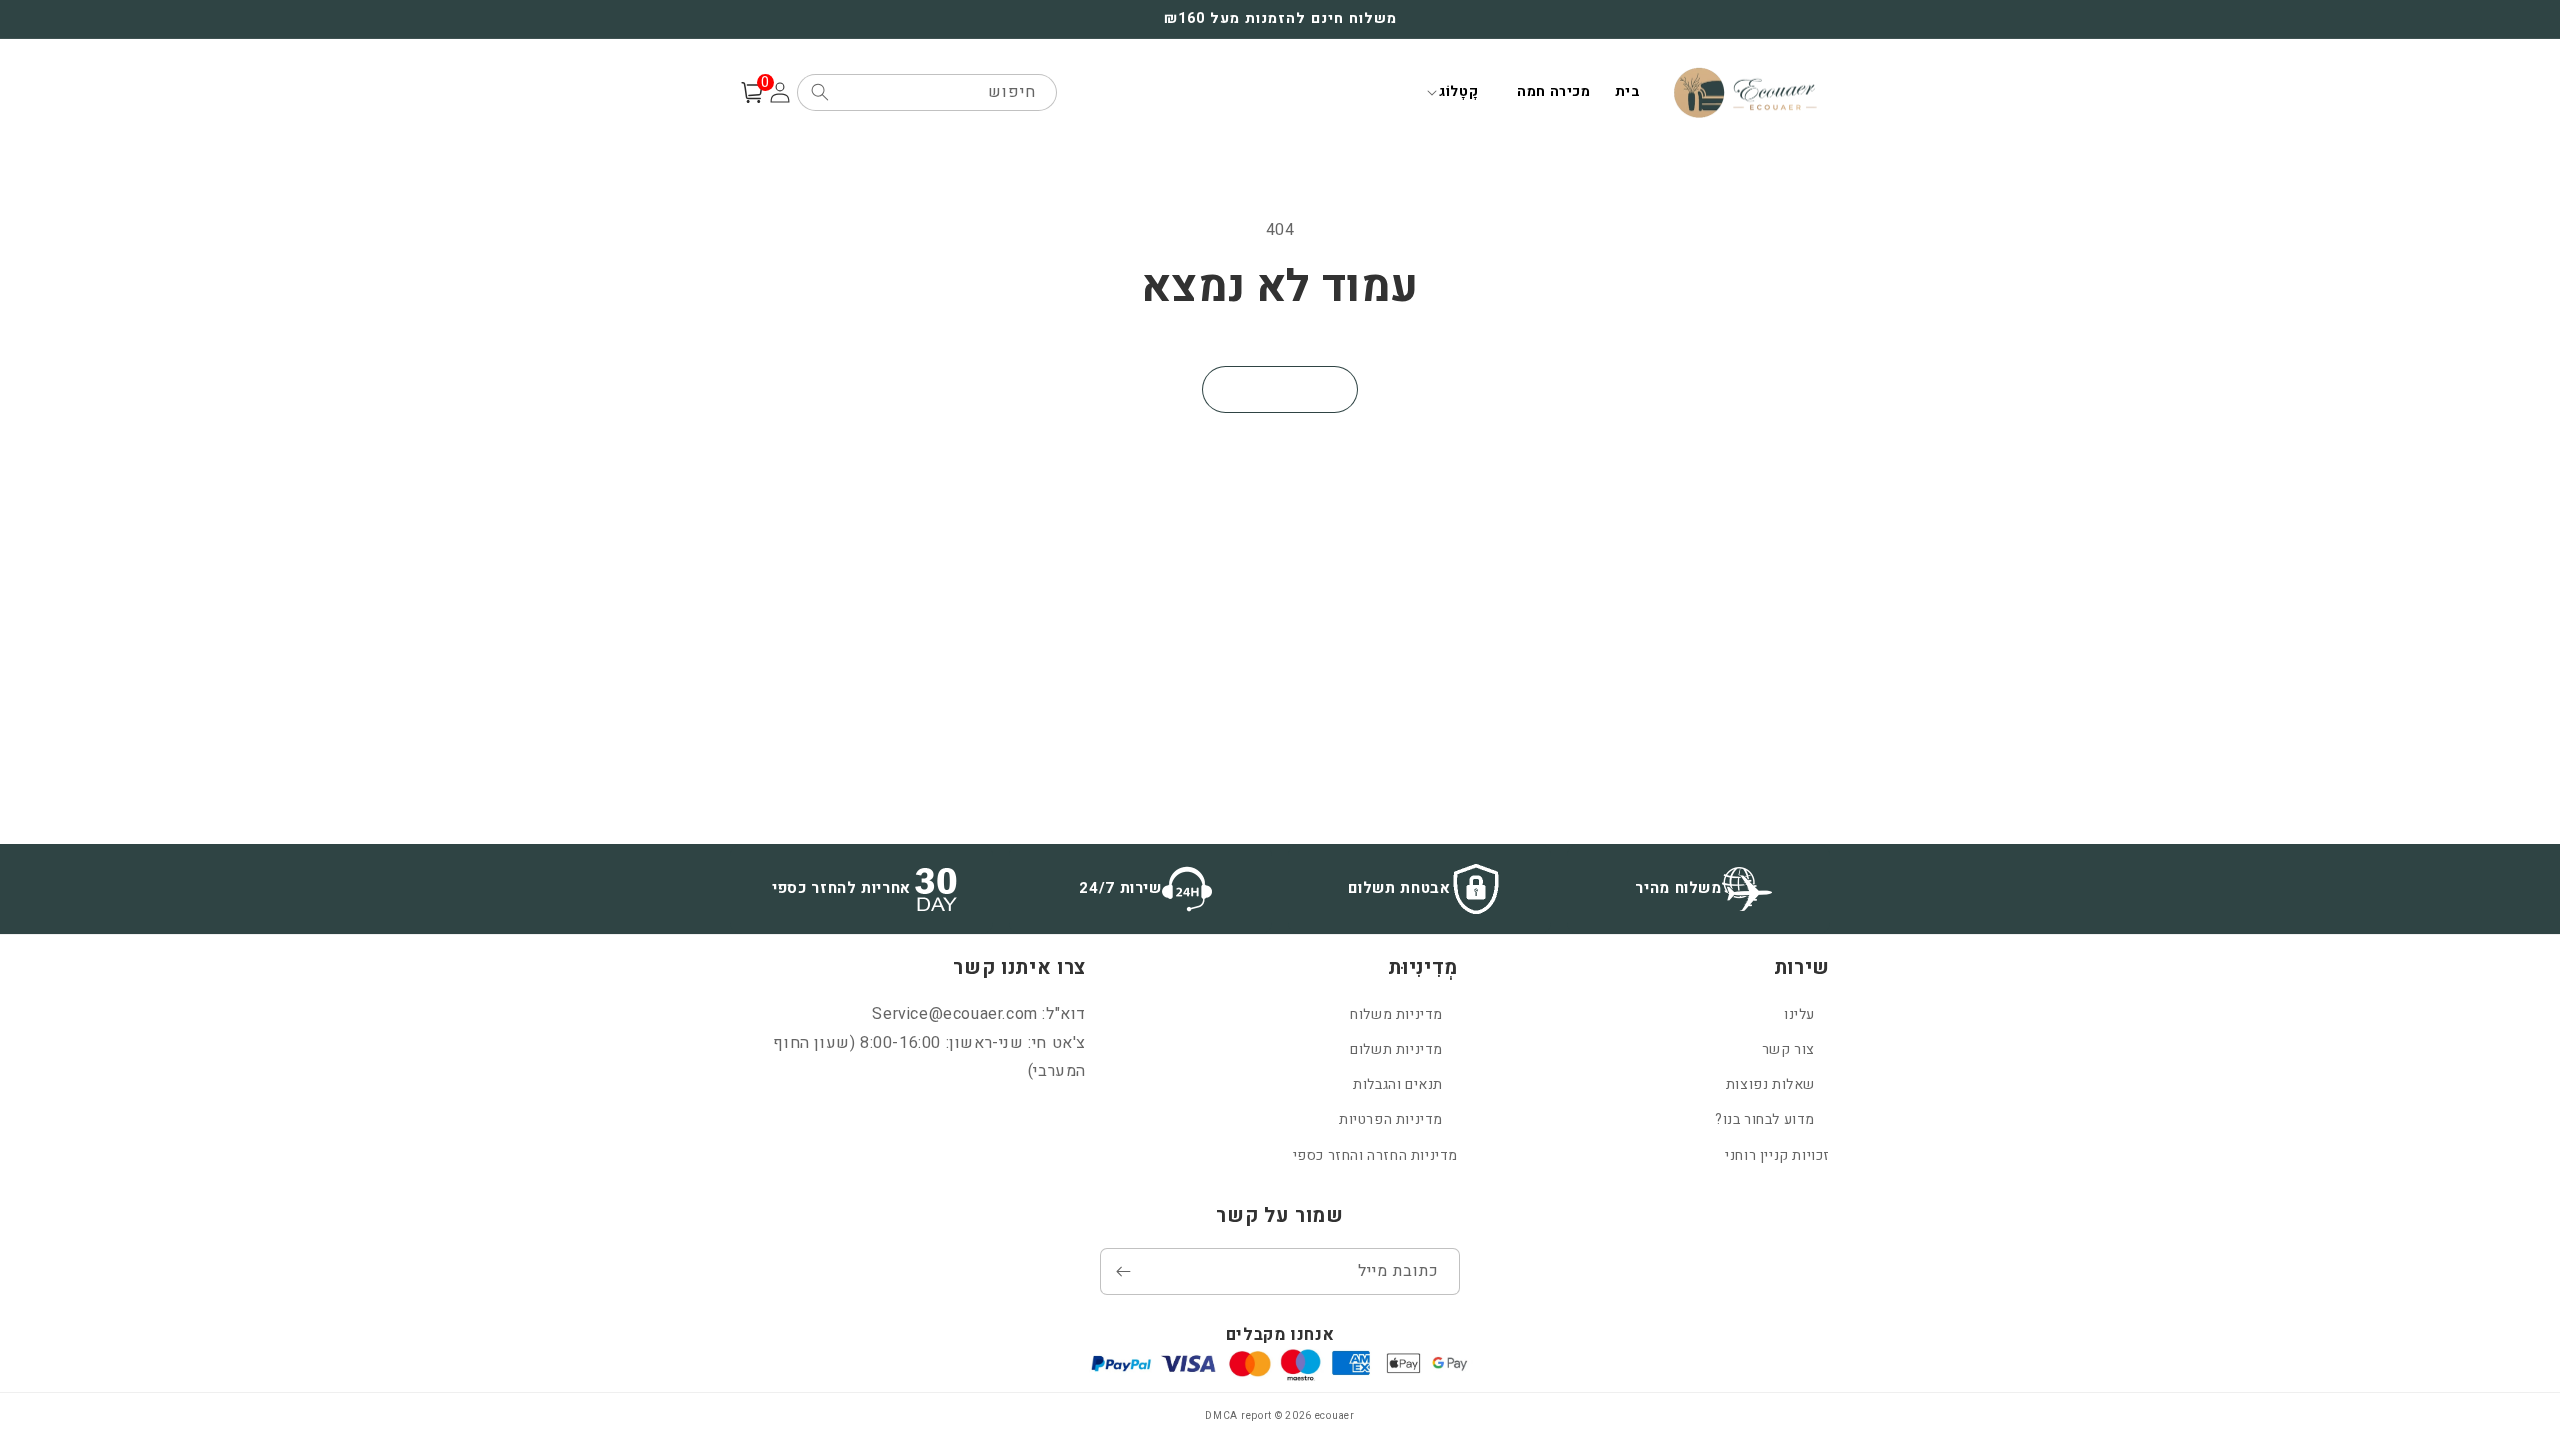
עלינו (1799, 1014)
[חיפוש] (820, 92)
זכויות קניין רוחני (1777, 1155)
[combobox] (927, 92)
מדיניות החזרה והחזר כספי (1375, 1155)
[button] (1458, 92)
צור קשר (1788, 1049)
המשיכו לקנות (1280, 390)
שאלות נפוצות (1770, 1084)
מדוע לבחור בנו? (1765, 1119)
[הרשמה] (1123, 1271)
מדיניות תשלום (1396, 1049)
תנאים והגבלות (1398, 1084)
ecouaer (1335, 1416)
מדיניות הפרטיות (1391, 1119)
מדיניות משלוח (1396, 1014)
